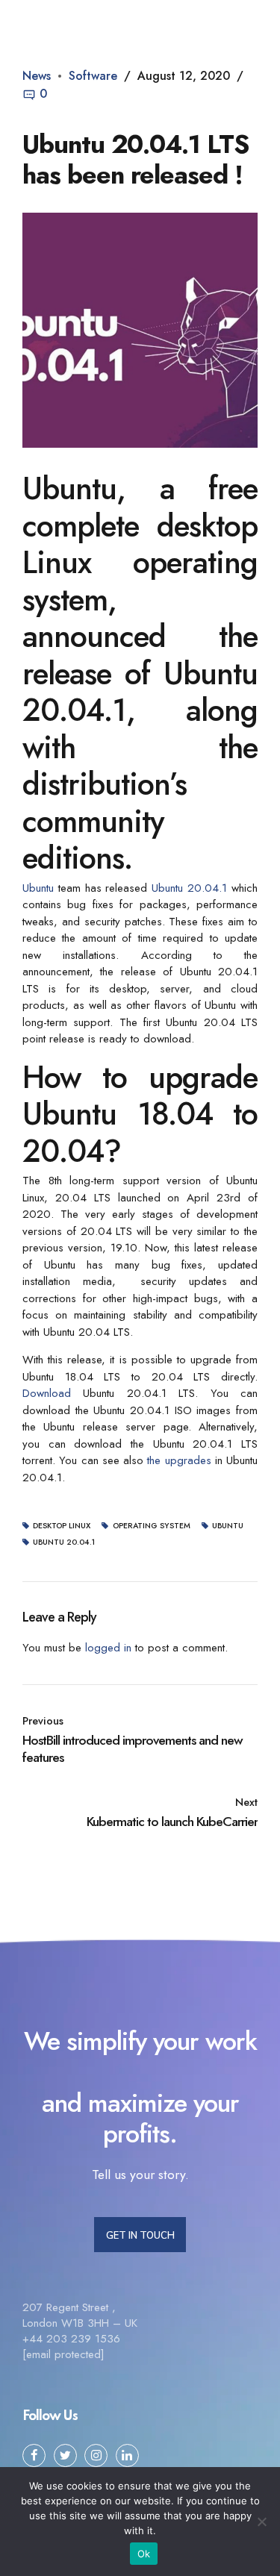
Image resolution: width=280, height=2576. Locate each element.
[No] (261, 2522)
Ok (144, 2554)
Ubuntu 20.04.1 (189, 888)
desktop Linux (62, 1526)
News (37, 76)
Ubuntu (38, 888)
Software (93, 76)
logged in (108, 1648)
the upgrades (179, 1460)
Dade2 (82, 18)
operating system (151, 1526)
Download (47, 1393)
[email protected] (63, 2354)
